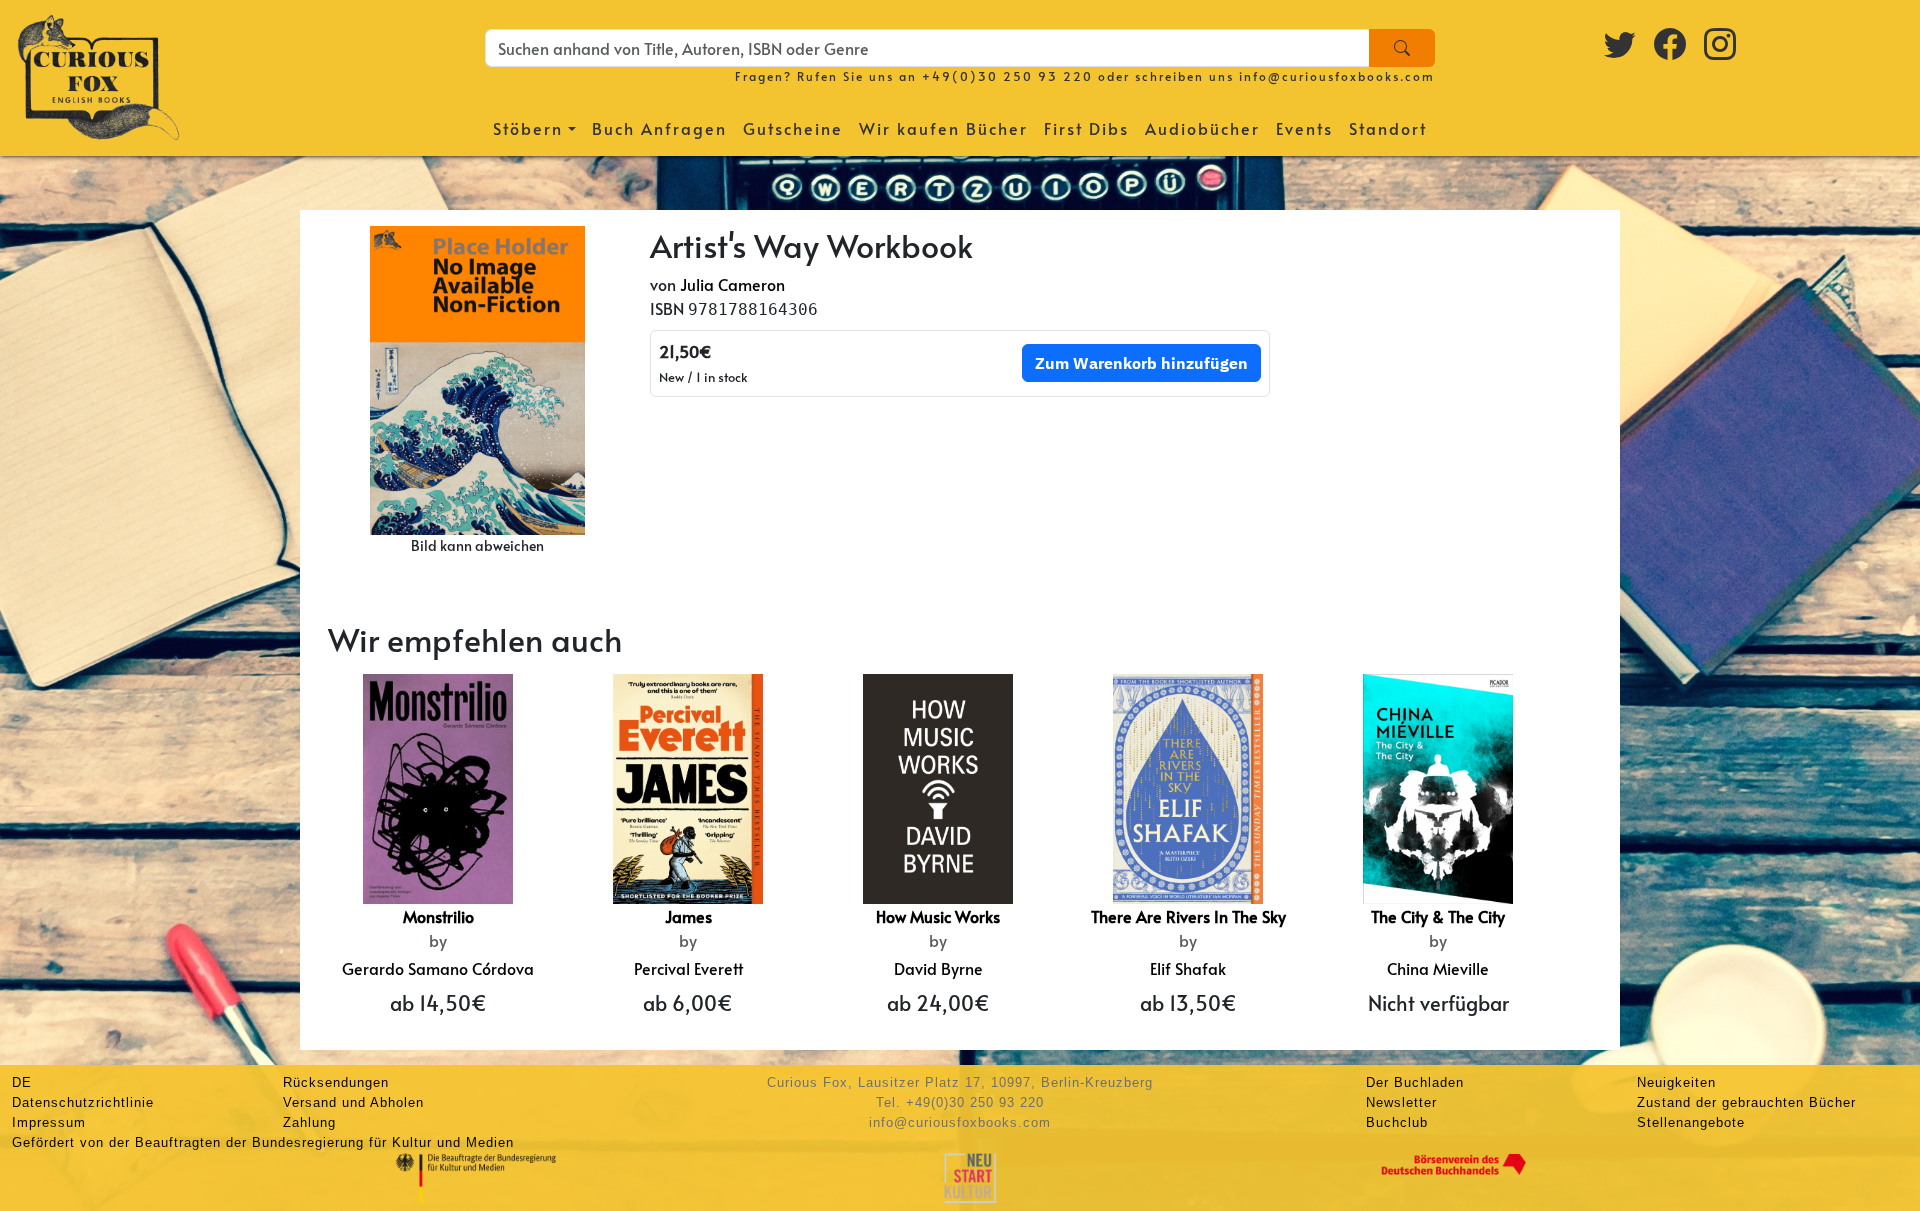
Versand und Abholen (353, 1102)
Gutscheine (793, 128)
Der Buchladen (1415, 1082)
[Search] (1402, 48)
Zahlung (309, 1122)
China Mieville (1438, 968)
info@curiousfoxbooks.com (1337, 76)
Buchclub (1397, 1122)
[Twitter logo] (1621, 43)
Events (1304, 128)
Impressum (49, 1122)
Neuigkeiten (1676, 1082)
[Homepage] (98, 75)
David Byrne (938, 968)
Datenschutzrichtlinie (83, 1102)
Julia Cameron (732, 284)
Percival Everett (688, 968)
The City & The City (1438, 916)
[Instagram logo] (1721, 43)
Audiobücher (1202, 128)
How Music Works (938, 916)
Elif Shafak (1188, 968)
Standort (1388, 128)
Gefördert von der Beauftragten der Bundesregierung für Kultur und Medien (263, 1142)
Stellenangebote (1691, 1122)
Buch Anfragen (659, 128)
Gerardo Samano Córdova (438, 968)
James (688, 916)
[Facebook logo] (1671, 43)
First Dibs (1086, 128)
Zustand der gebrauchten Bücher (1746, 1102)
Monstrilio (438, 916)
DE (22, 1082)
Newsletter (1401, 1102)
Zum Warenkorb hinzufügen (1141, 363)
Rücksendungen (336, 1082)
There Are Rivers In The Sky (1188, 916)
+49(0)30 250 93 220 (1007, 76)
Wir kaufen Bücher (943, 128)
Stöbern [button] (528, 128)
